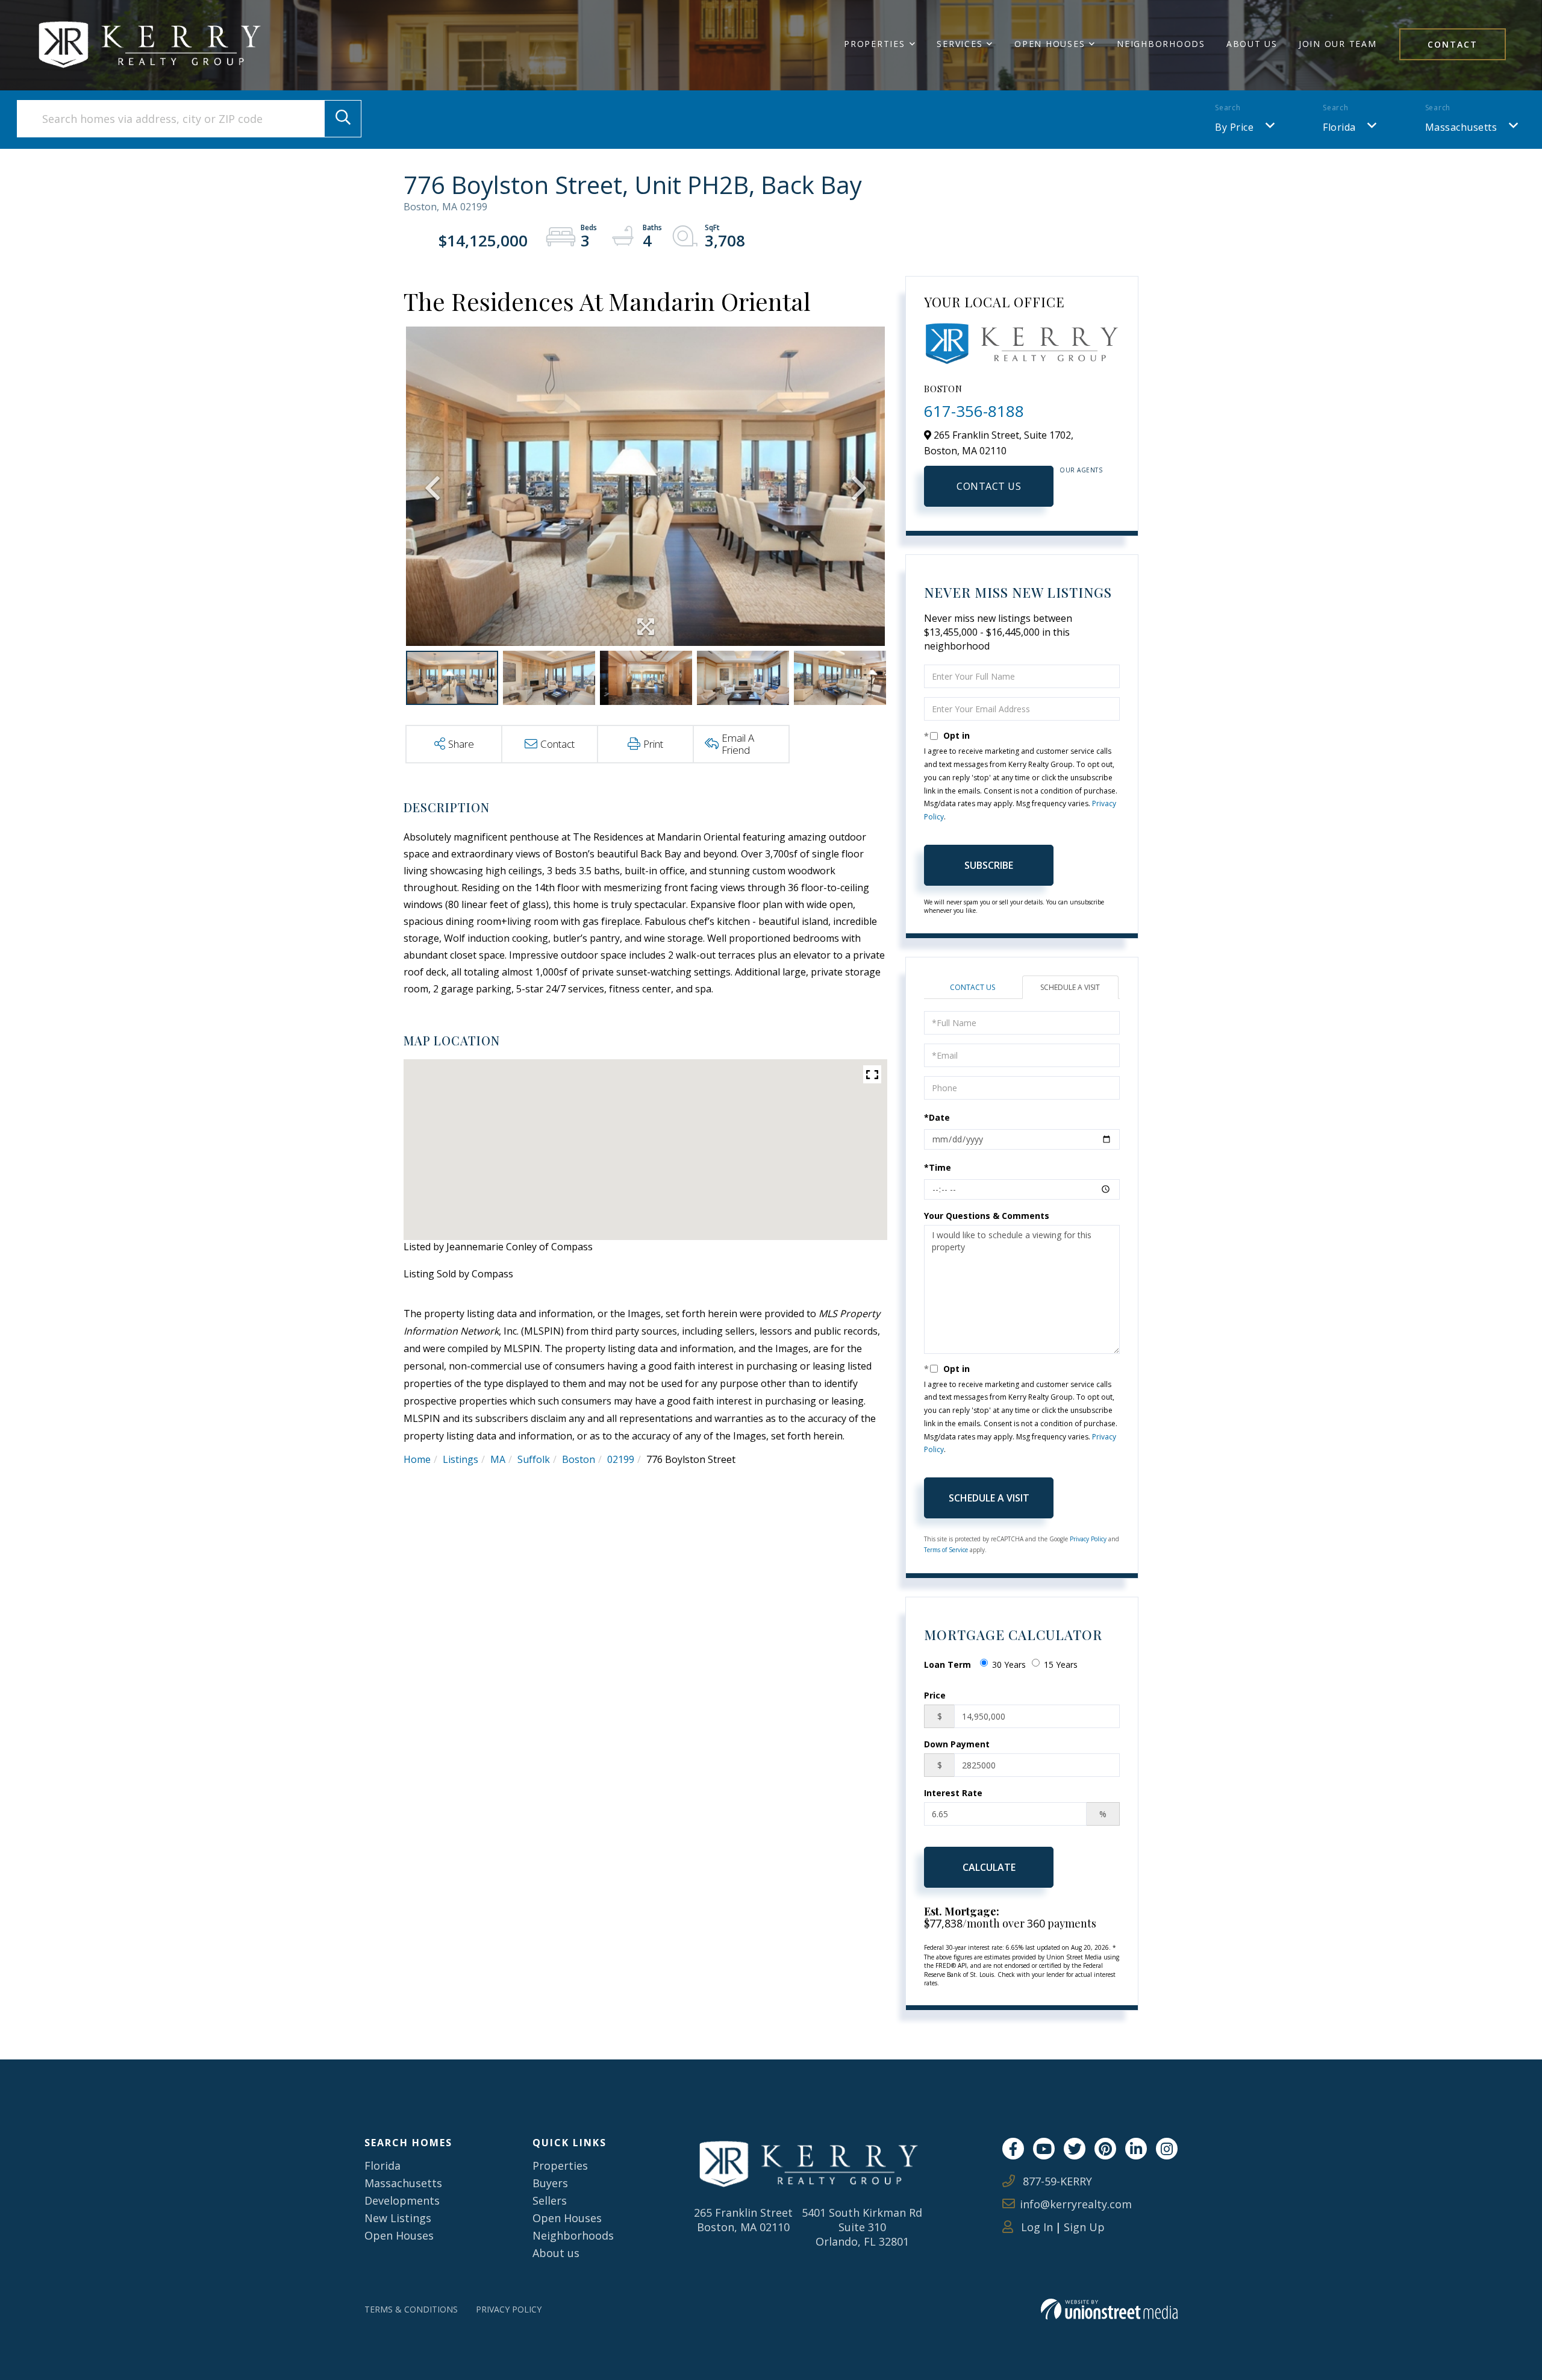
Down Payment (957, 1744)
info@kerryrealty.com (1076, 2204)
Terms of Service (946, 1550)
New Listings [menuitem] (398, 2218)
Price (935, 1695)
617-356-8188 (974, 411)
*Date (937, 1117)
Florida (1339, 127)
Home (417, 1459)
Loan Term (947, 1664)
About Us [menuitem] (1252, 44)
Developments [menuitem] (402, 2200)
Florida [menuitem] (382, 2165)
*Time (938, 1167)
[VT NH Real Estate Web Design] (1109, 2309)
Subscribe (989, 865)
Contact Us (989, 486)
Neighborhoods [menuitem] (1161, 44)
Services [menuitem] (960, 44)
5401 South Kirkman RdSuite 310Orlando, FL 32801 (862, 2227)
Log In (1035, 2227)
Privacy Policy (1088, 1539)
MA (498, 1459)
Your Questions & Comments (987, 1216)
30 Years (1009, 1664)
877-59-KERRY (1056, 2181)
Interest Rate (953, 1793)
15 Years (1061, 1664)
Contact (1453, 44)
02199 (621, 1459)
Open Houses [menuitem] (1050, 44)
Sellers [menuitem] (550, 2200)
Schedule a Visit (1070, 987)
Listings (460, 1459)
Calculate (989, 1867)
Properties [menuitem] (875, 44)
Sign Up (1084, 2227)
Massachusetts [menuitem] (403, 2183)
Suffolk (534, 1459)
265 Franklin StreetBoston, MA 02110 (743, 2220)
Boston (579, 1459)
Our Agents (1081, 470)
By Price (1234, 127)
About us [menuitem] (556, 2253)
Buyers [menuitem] (550, 2183)
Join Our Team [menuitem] (1338, 44)
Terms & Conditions (411, 2309)
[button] (343, 119)
